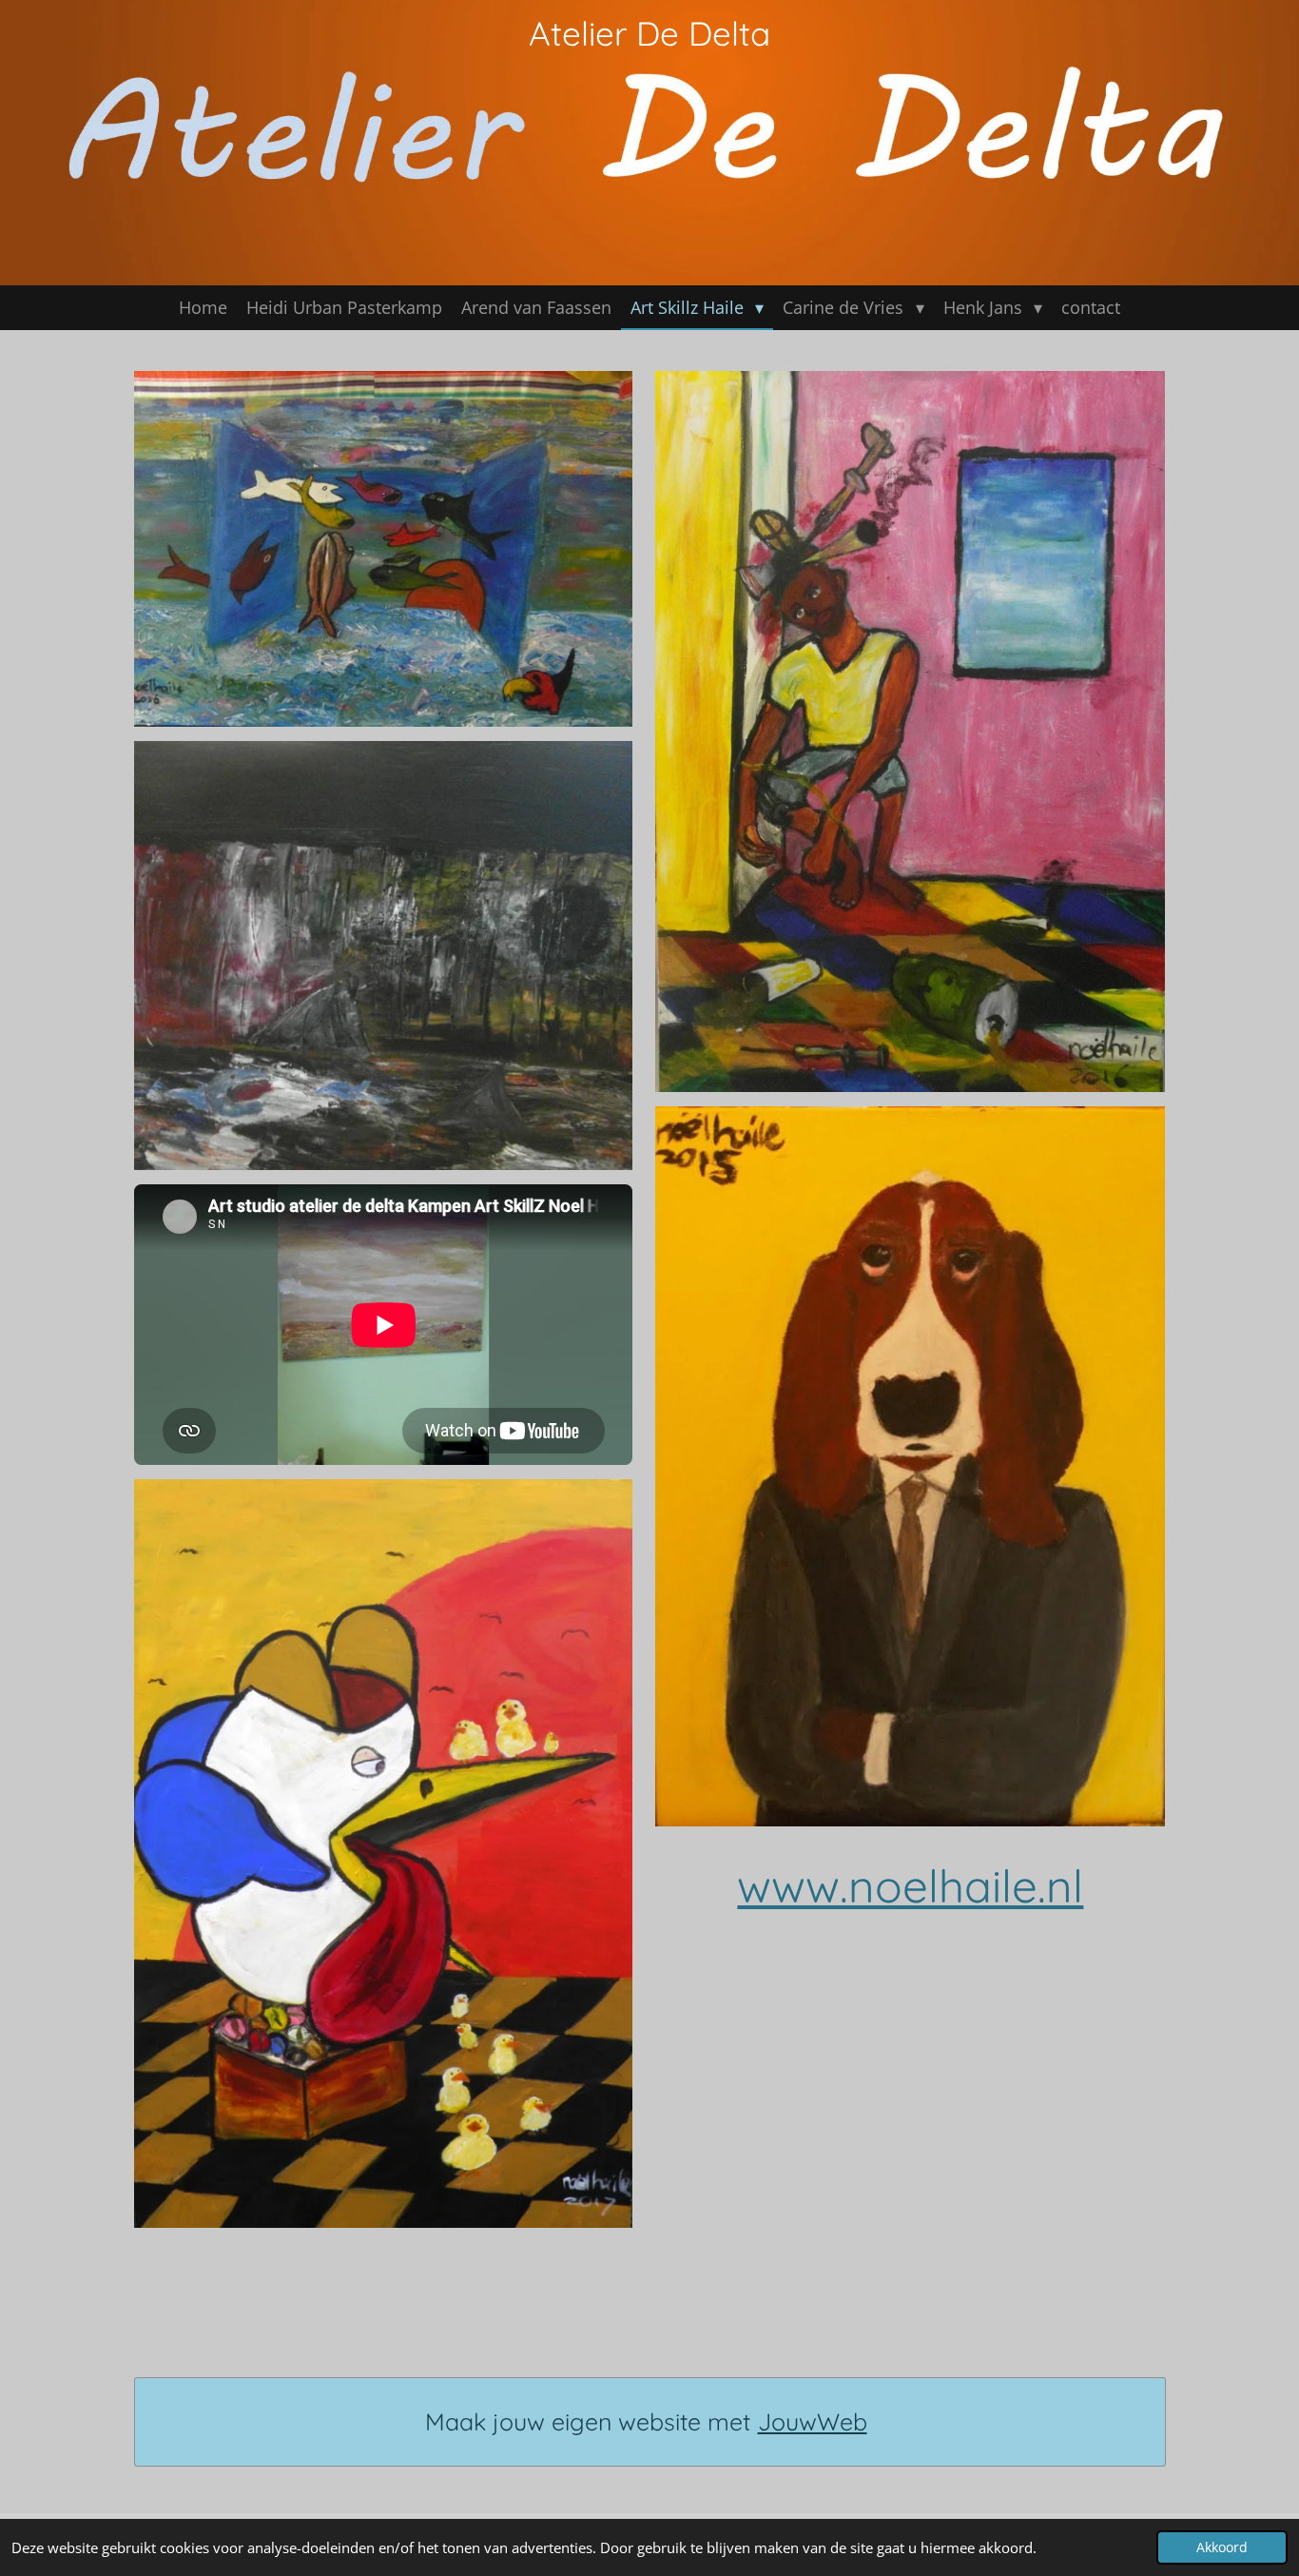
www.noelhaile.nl (910, 1885)
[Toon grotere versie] (384, 549)
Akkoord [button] (1222, 2547)
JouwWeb (813, 2421)
